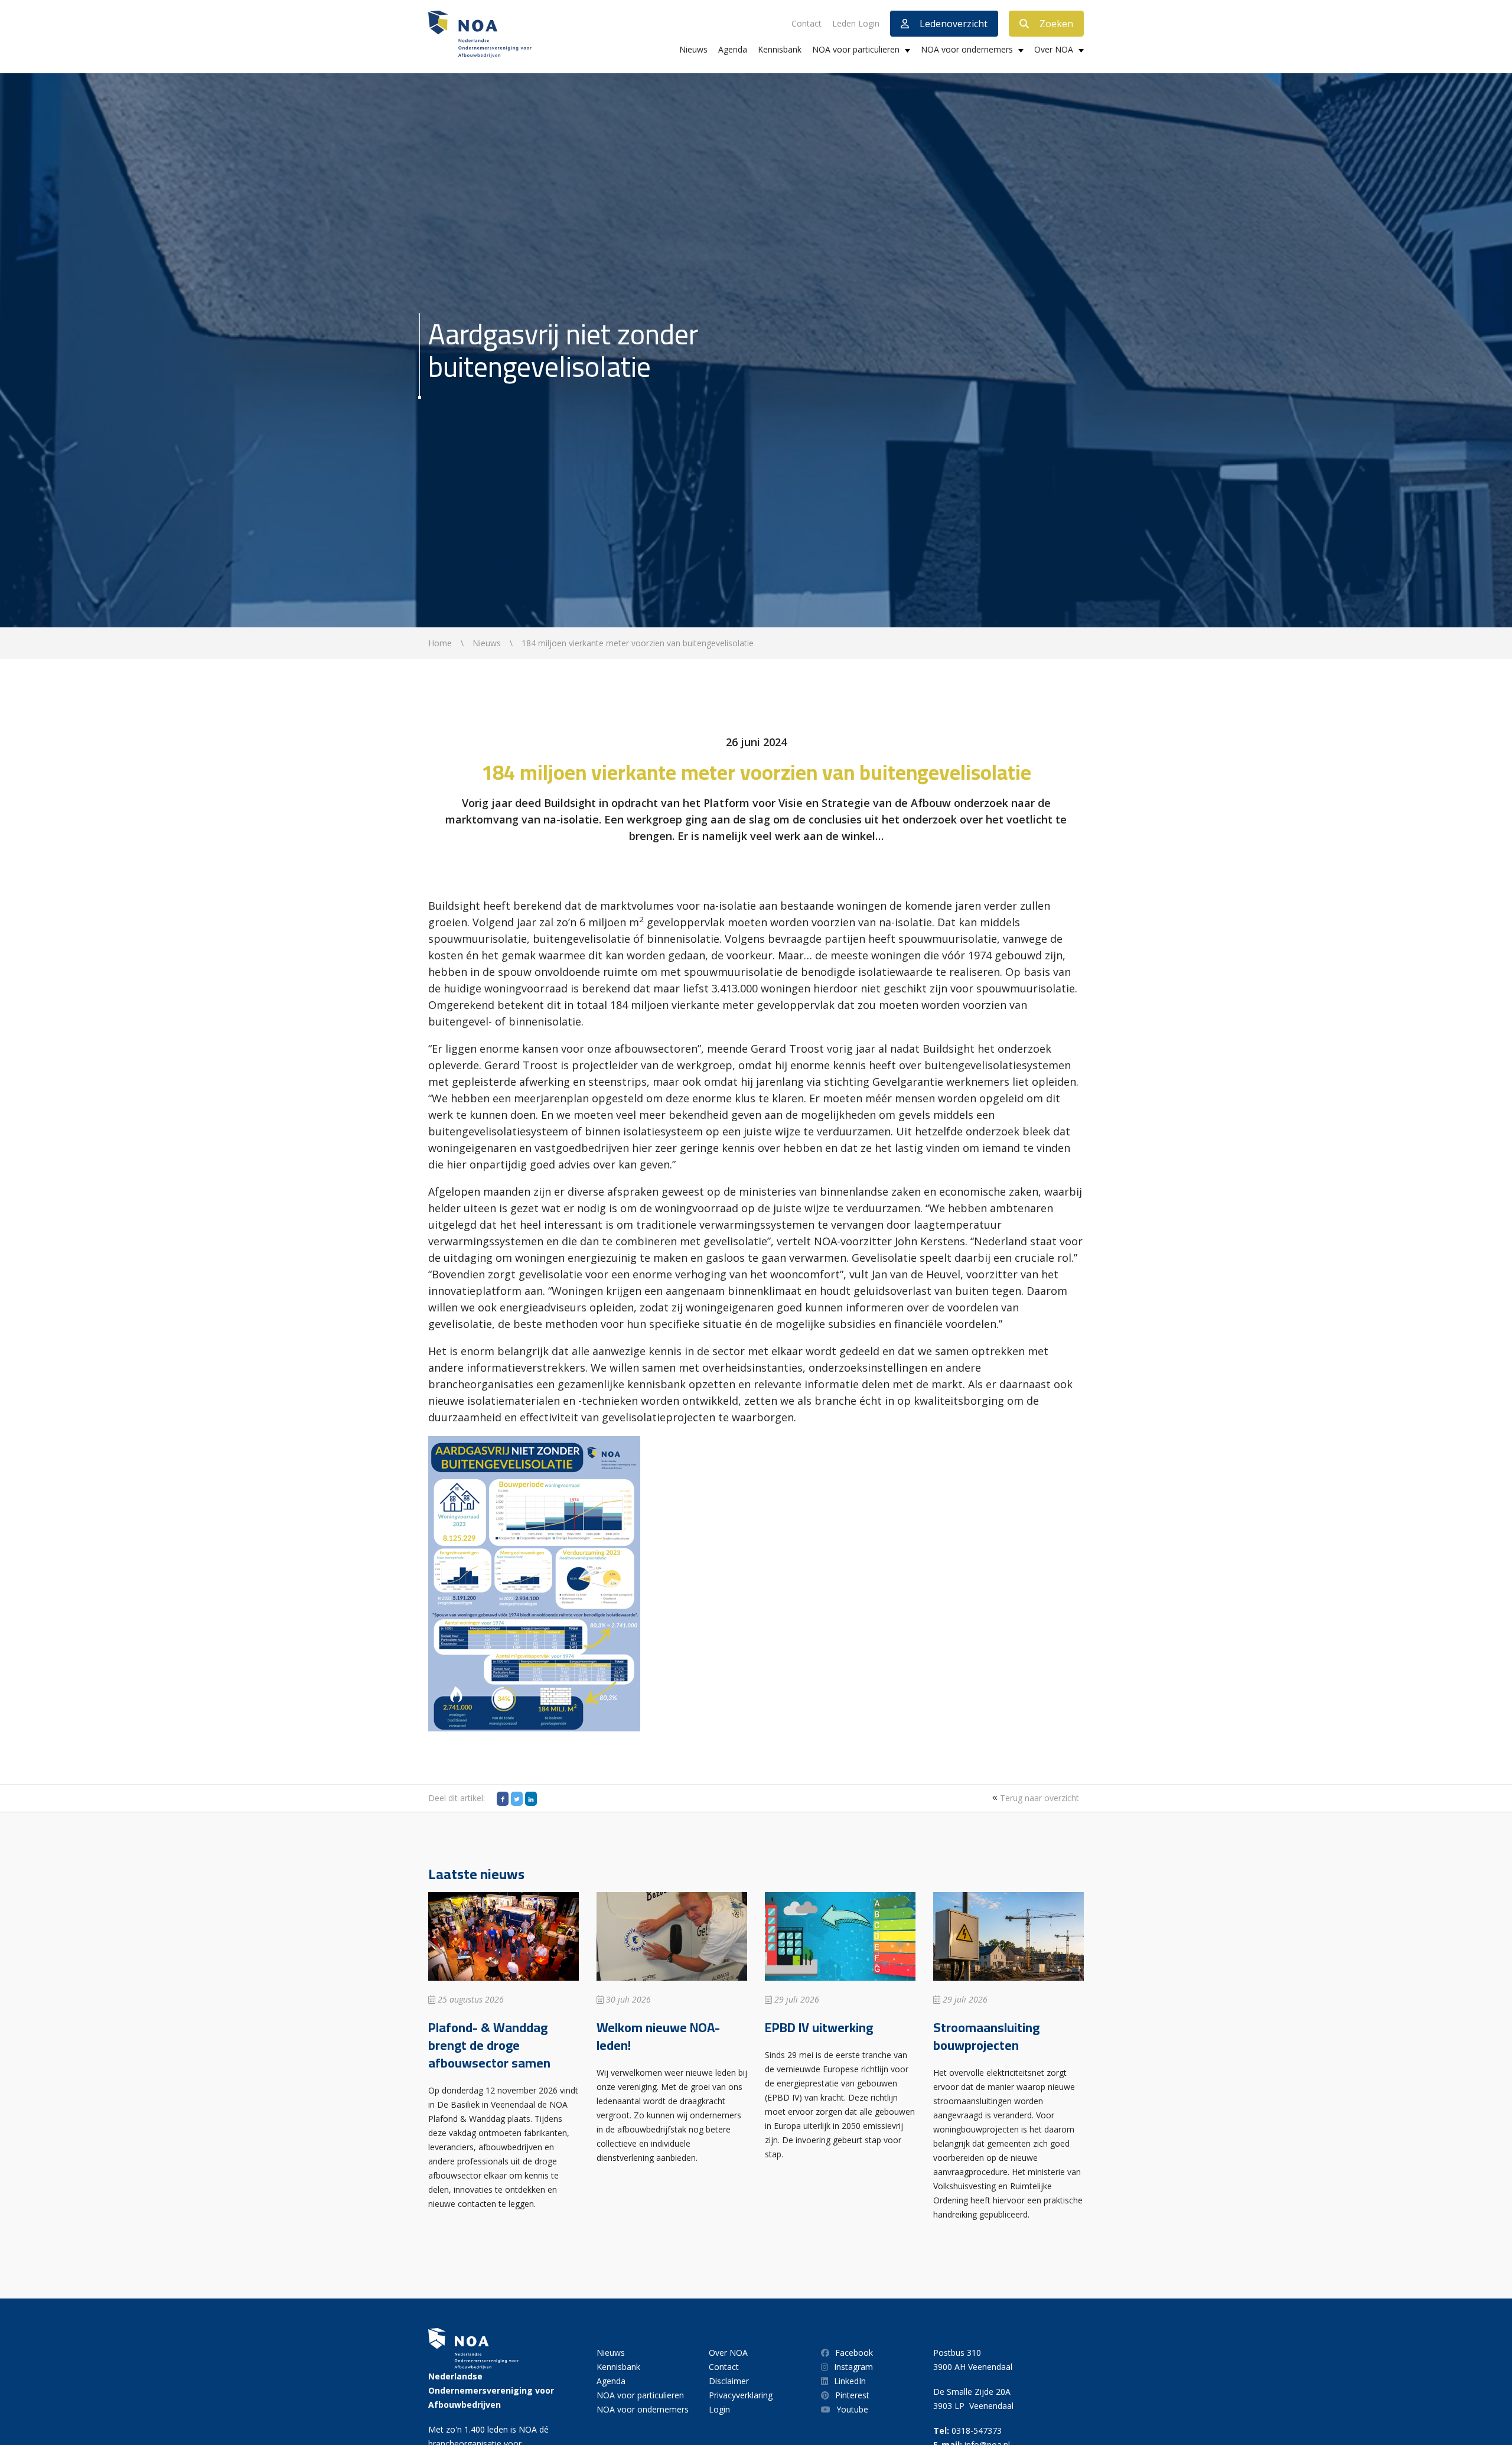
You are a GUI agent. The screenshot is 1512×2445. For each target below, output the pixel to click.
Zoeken (1056, 24)
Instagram (853, 2367)
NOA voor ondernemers (967, 49)
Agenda (733, 49)
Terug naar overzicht (1038, 1798)
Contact (806, 23)
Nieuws (693, 49)
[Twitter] (517, 1799)
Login (719, 2409)
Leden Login (856, 23)
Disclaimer (729, 2381)
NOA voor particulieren (856, 49)
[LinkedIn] (531, 1799)
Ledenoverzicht (954, 24)
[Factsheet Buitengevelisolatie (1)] (534, 1583)
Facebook (854, 2353)
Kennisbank (780, 49)
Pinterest (852, 2395)
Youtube (852, 2409)
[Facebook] (503, 1799)
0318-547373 (977, 2431)
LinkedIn (850, 2381)
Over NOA (1054, 49)
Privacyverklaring (741, 2395)
